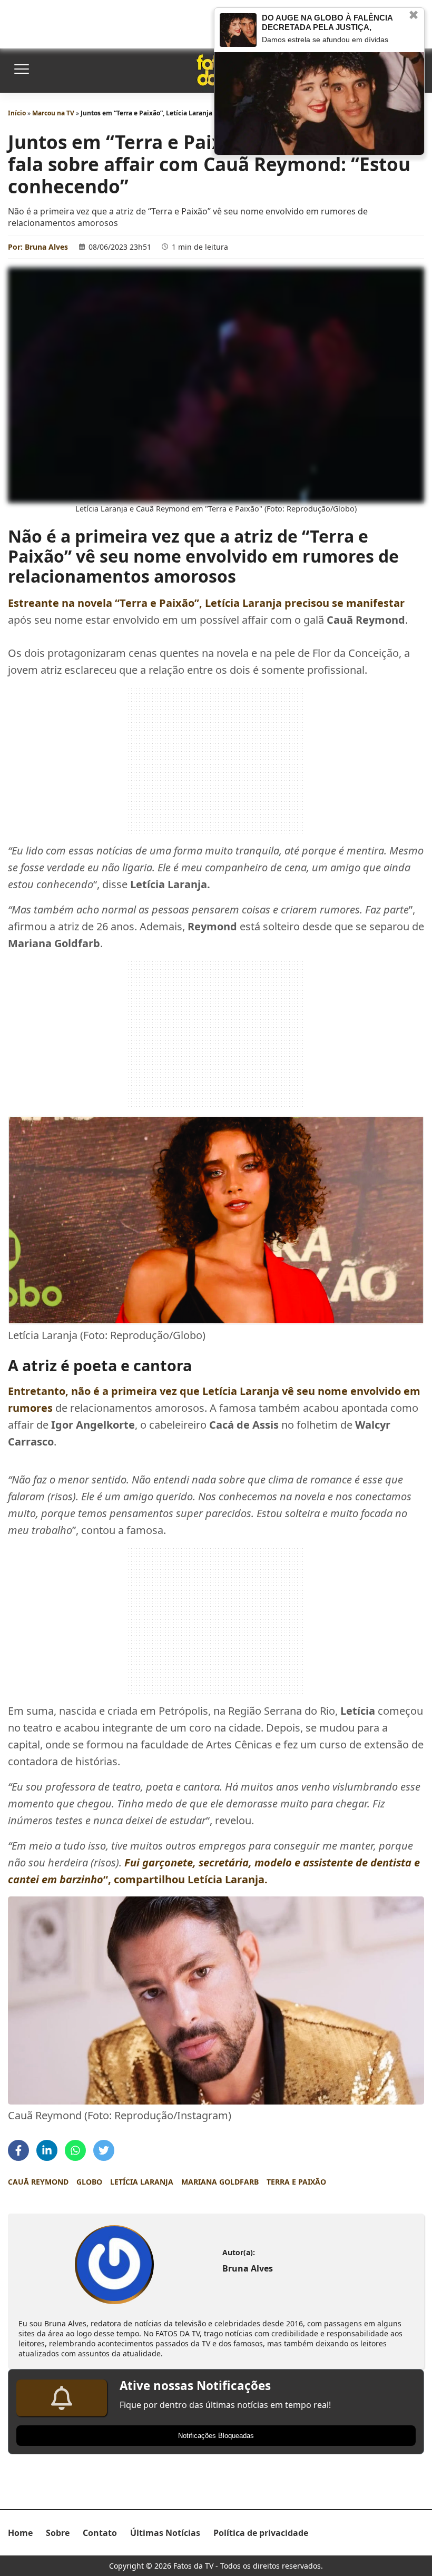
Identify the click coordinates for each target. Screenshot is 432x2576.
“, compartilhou (185, 1879)
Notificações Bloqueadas (216, 2436)
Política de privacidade (261, 2533)
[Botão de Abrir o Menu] (21, 70)
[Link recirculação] (238, 30)
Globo (89, 2182)
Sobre (58, 2533)
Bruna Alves (46, 247)
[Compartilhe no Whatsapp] (75, 2150)
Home (20, 2533)
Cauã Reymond (38, 2182)
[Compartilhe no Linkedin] (47, 2150)
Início (17, 113)
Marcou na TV (53, 113)
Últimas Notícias (165, 2533)
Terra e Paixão (296, 2182)
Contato (100, 2533)
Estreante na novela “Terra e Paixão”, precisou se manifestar (206, 603)
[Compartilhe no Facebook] (18, 2150)
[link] (114, 2265)
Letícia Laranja (142, 2182)
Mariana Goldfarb (220, 2182)
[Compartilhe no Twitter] (104, 2150)
